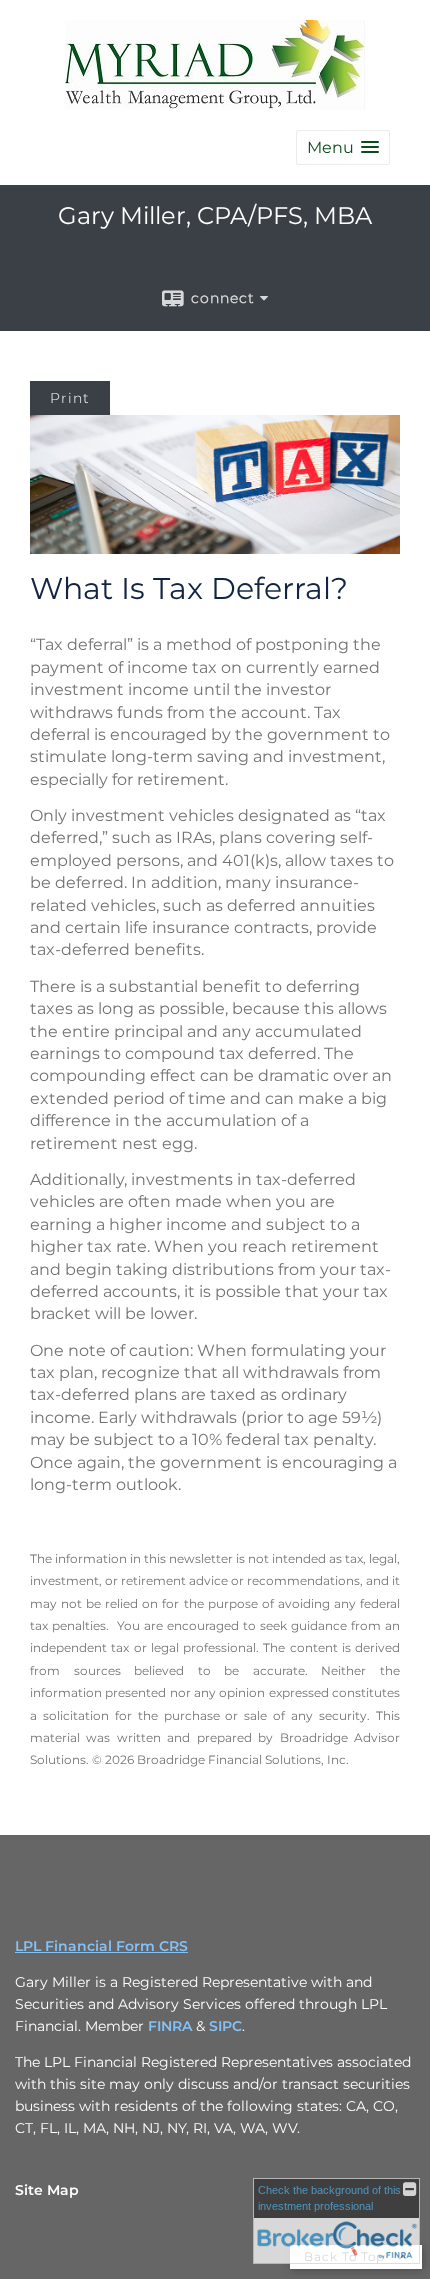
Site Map (47, 2190)
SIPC (225, 2026)
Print (70, 398)
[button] (343, 147)
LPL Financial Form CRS (101, 1946)
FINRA (172, 2026)
